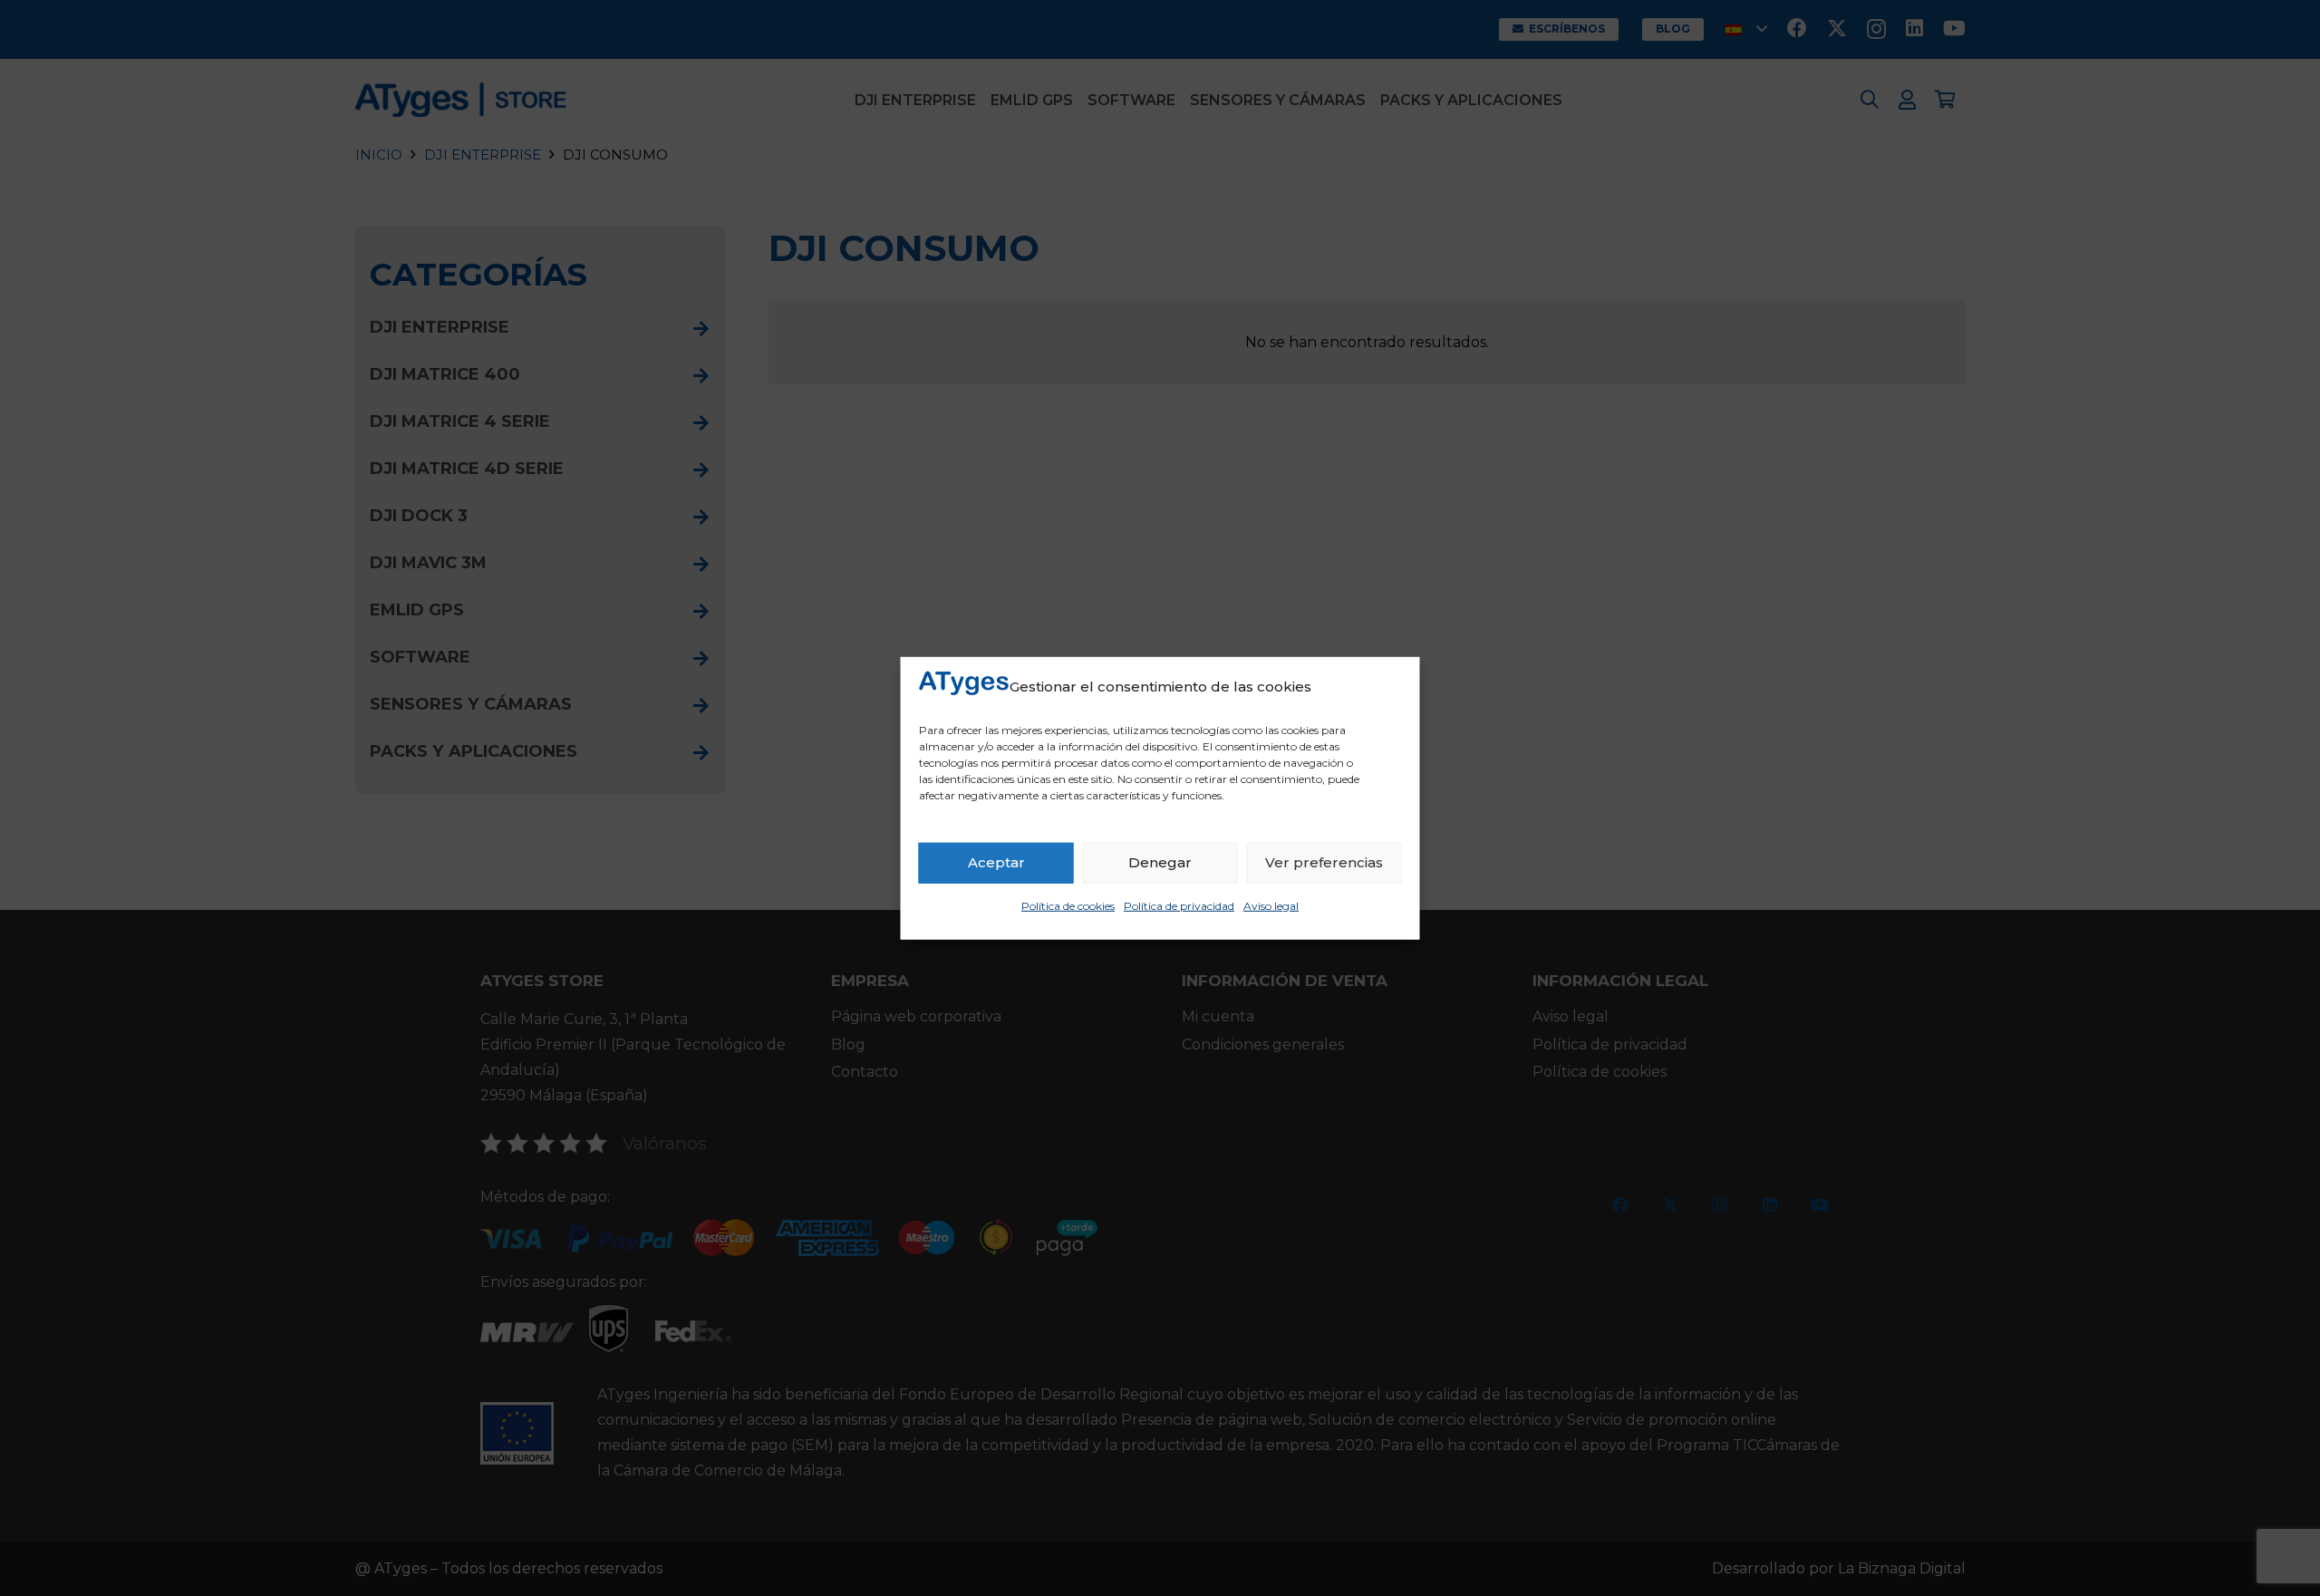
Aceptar (996, 862)
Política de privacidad (1179, 906)
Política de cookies (1068, 906)
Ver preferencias (1324, 862)
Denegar (1160, 862)
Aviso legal (1271, 906)
